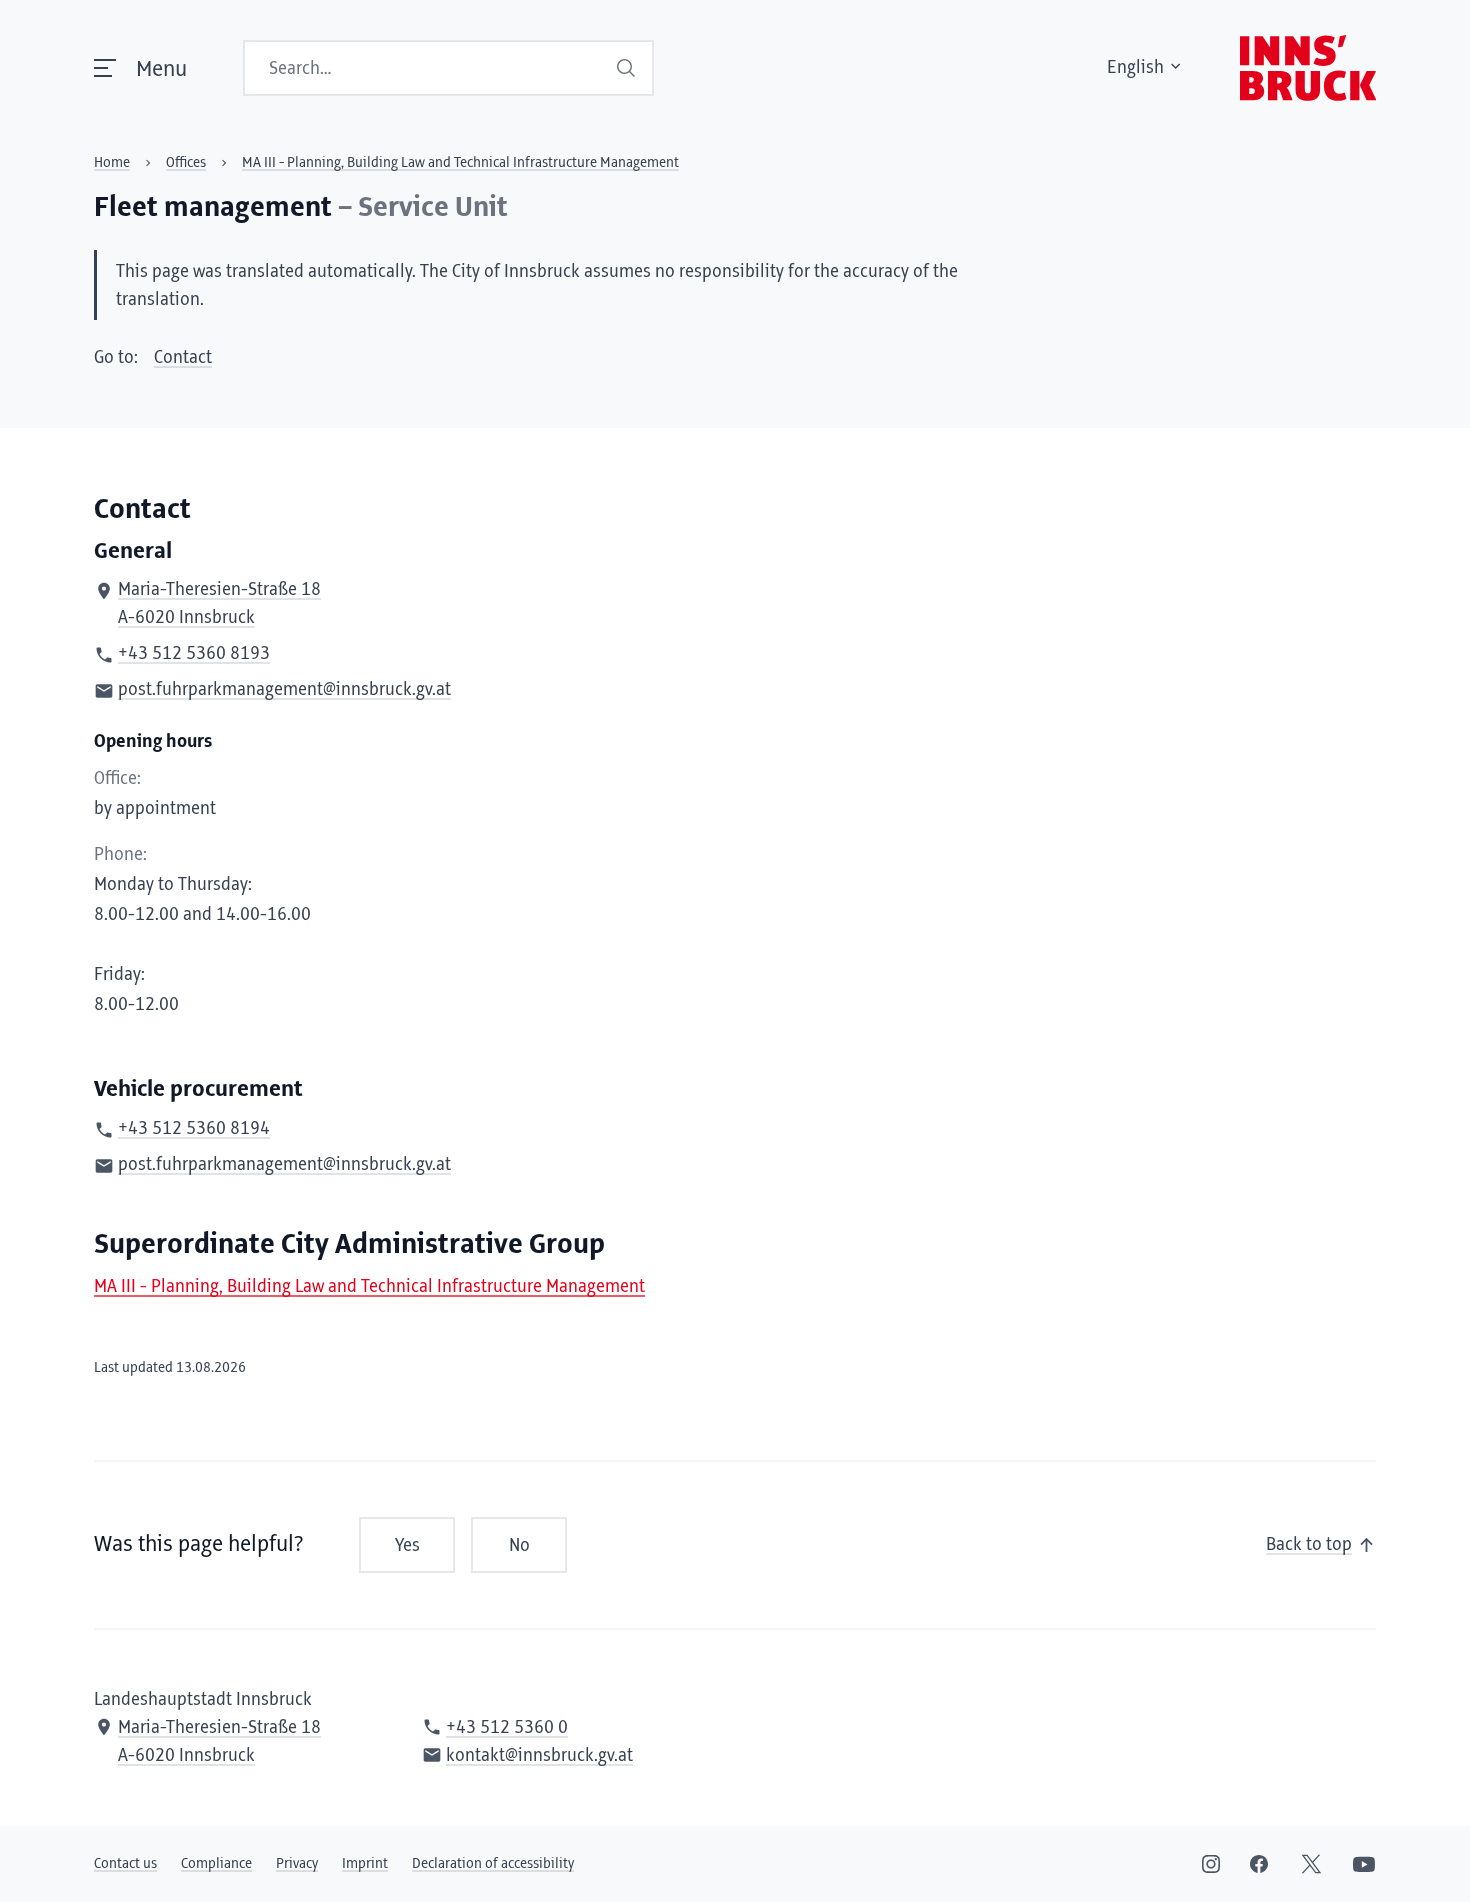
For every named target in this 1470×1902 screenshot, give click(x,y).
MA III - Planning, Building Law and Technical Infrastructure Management (369, 1287)
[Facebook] (1259, 1864)
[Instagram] (1211, 1864)
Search (626, 68)
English (1135, 68)
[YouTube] (1364, 1864)
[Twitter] (1311, 1864)
